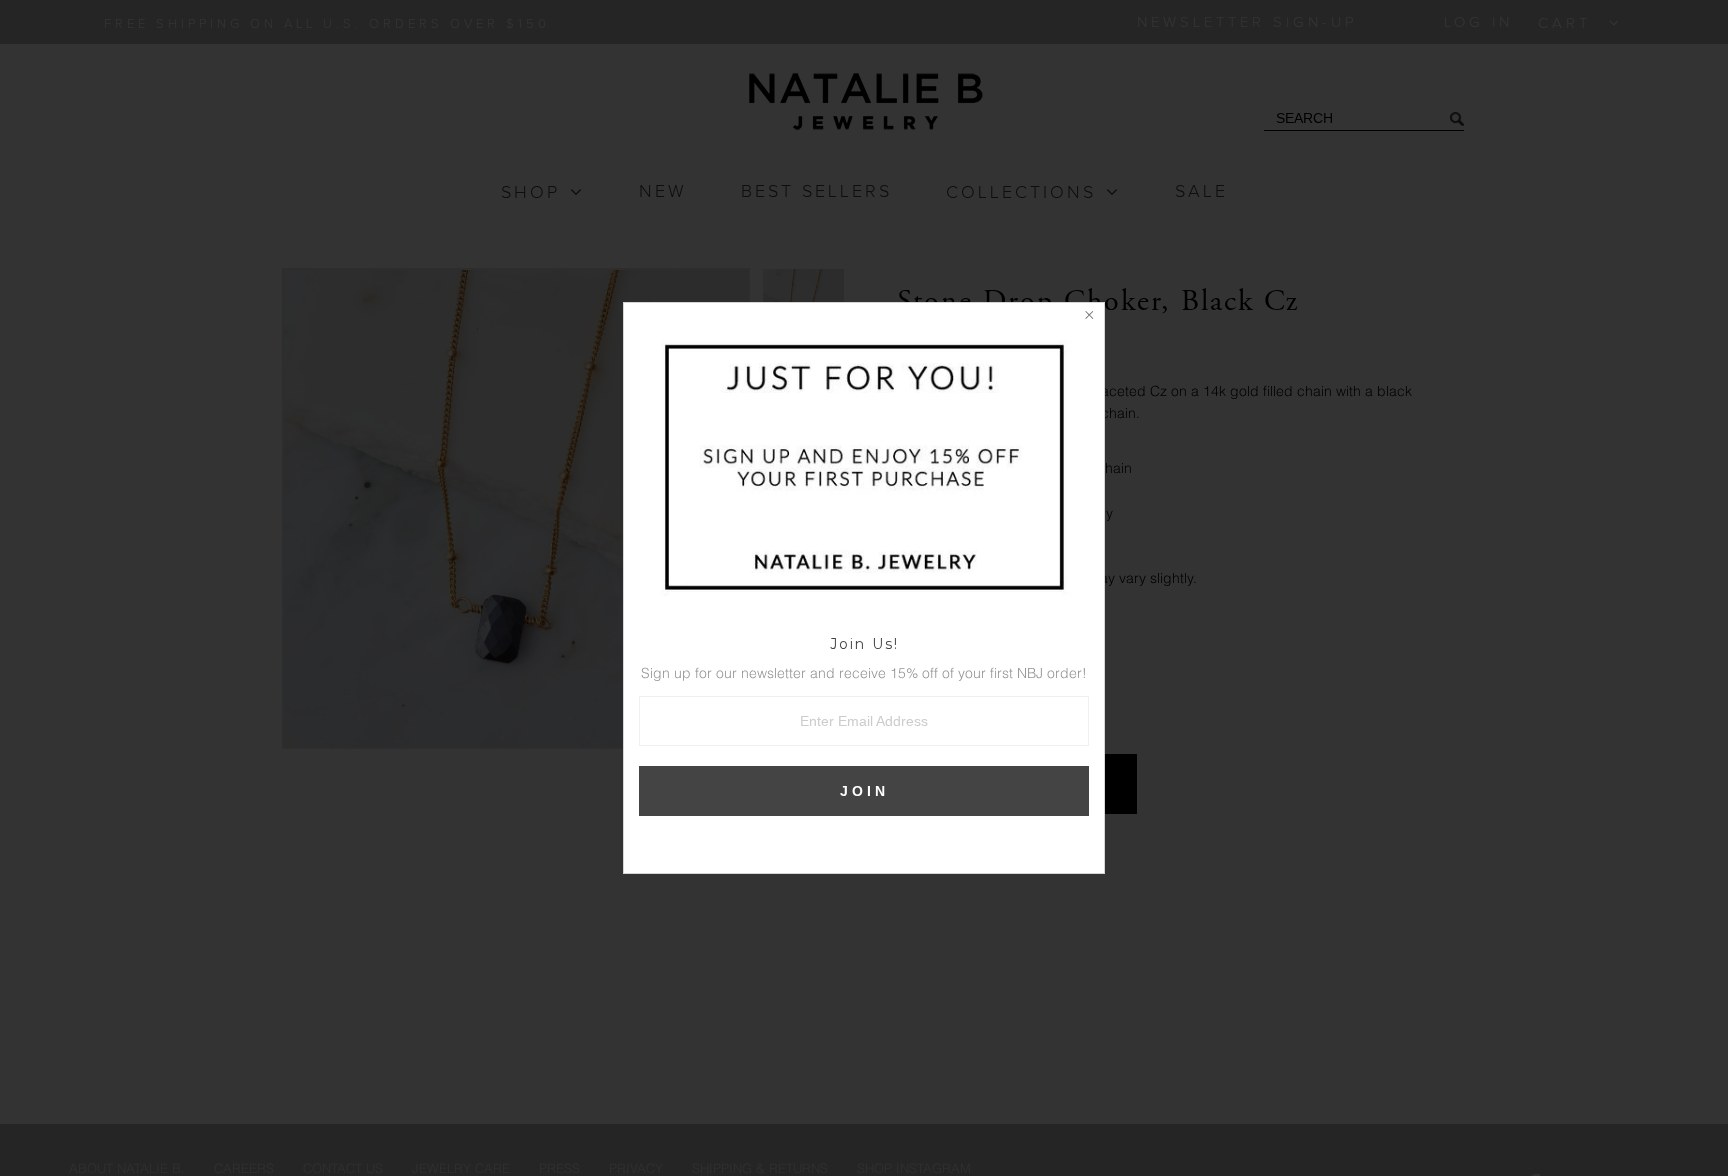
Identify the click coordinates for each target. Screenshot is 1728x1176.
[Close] (1089, 318)
